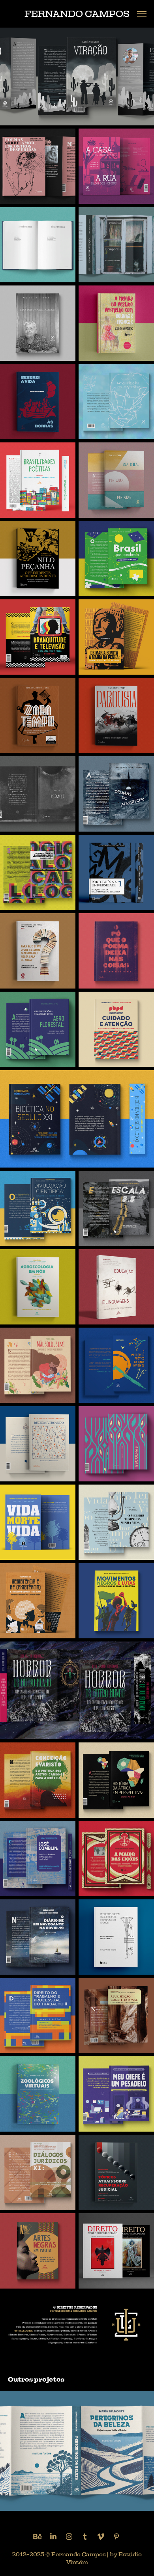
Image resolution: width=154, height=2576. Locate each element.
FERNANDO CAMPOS (77, 14)
